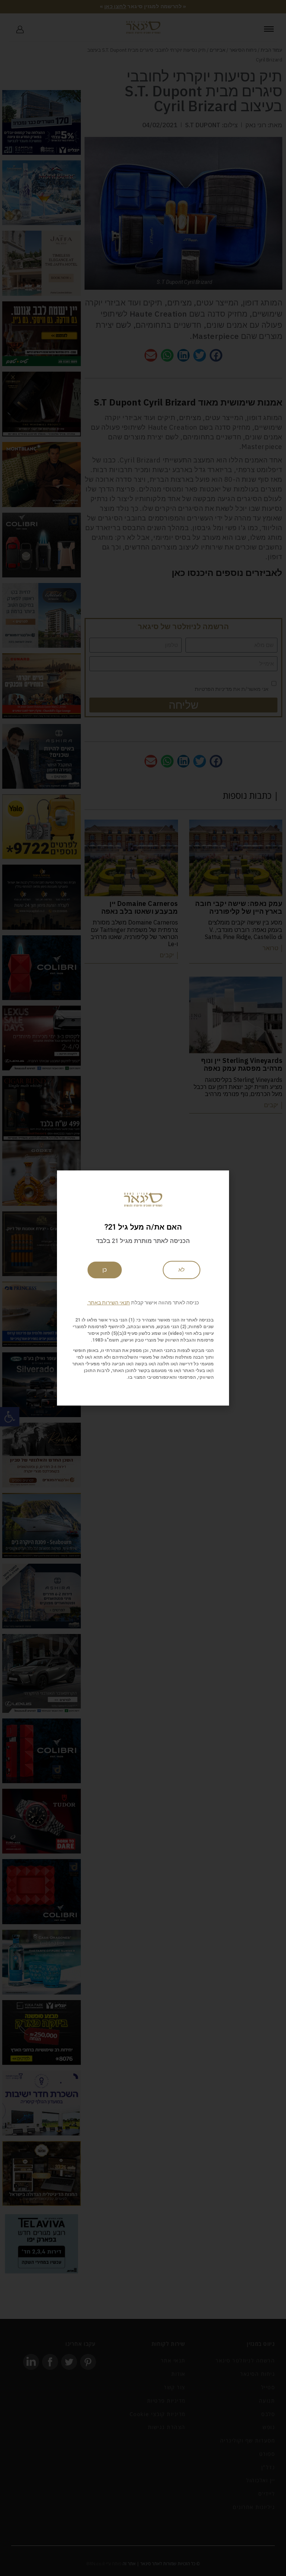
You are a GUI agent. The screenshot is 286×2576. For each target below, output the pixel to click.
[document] (143, 1288)
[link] (182, 1270)
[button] (143, 1303)
